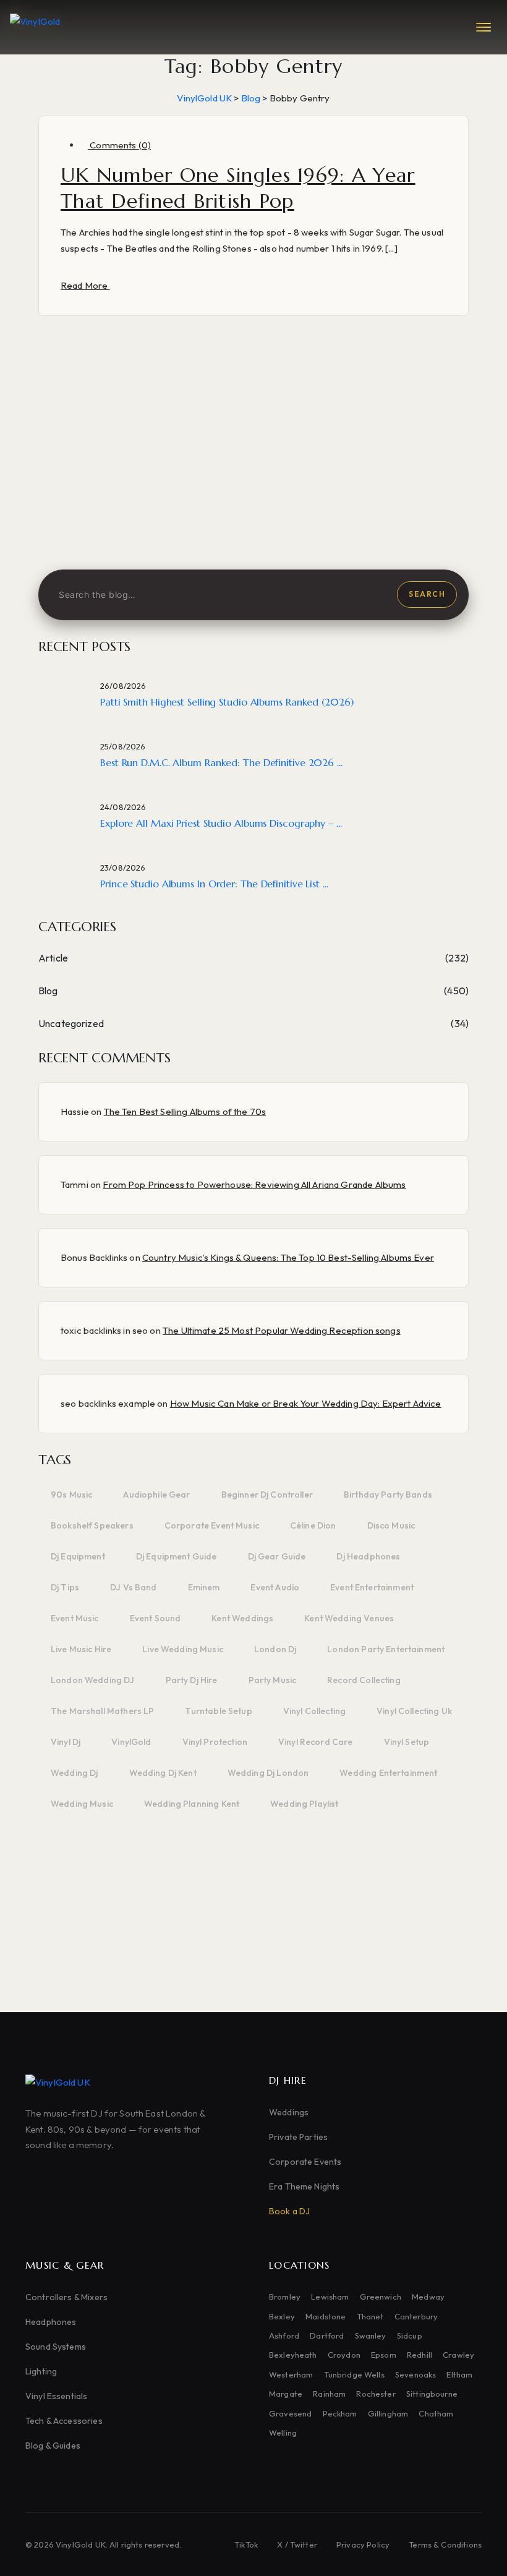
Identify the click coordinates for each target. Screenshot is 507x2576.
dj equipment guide (177, 1556)
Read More (85, 285)
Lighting (41, 2371)
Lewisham (330, 2297)
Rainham (329, 2394)
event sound (156, 1618)
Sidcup (410, 2335)
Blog (48, 991)
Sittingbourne (432, 2394)
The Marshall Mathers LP (102, 1711)
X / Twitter (297, 2544)
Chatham (436, 2413)
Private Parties (298, 2137)
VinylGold (131, 1742)
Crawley (458, 2355)
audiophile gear (156, 1495)
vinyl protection (215, 1742)
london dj (275, 1649)
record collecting (364, 1680)
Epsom (384, 2355)
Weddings (289, 2112)
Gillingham (388, 2413)
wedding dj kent (163, 1773)
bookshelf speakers (92, 1525)
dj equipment (78, 1556)
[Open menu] (484, 27)
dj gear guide (277, 1556)
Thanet (370, 2316)
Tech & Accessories (64, 2421)
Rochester (376, 2394)
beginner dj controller (267, 1495)
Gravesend (290, 2413)
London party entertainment (386, 1649)
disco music (391, 1525)
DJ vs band (134, 1587)
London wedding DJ (93, 1680)
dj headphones (368, 1556)
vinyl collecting (314, 1711)
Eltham (459, 2374)
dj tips (65, 1587)
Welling (283, 2433)
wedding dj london (268, 1773)
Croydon (344, 2355)
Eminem (204, 1587)
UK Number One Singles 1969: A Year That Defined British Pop (238, 188)
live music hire (81, 1649)
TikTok (246, 2544)
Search (427, 594)
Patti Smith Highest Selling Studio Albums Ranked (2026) (227, 702)
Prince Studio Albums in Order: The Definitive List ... (214, 884)
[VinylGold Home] (35, 27)
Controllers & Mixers (66, 2297)
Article (53, 958)
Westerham (291, 2374)
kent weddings (242, 1618)
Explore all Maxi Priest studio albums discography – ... (221, 823)
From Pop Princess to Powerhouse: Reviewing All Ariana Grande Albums (254, 1184)
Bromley (285, 2297)
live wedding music (183, 1649)
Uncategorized (71, 1023)
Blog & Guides (53, 2446)
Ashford (284, 2335)
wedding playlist (304, 1804)
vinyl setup (407, 1742)
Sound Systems (56, 2347)
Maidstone (326, 2316)
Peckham (340, 2413)
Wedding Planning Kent (192, 1804)
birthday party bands (388, 1495)
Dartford (327, 2335)
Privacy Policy (363, 2544)
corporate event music (212, 1525)
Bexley (282, 2316)
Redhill (420, 2355)
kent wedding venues (349, 1618)
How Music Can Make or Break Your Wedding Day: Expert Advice (306, 1403)
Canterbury (416, 2316)
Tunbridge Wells (354, 2374)
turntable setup (218, 1711)
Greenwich (381, 2297)
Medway (428, 2297)
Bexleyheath (293, 2355)
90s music (71, 1495)
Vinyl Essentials (56, 2396)
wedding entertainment (388, 1773)
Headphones (51, 2322)
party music (273, 1680)
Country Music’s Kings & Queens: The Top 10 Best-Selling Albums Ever (288, 1257)
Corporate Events (305, 2162)
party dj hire (192, 1680)
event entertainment (372, 1587)
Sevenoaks (415, 2374)
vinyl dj (66, 1742)
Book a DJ (289, 2211)
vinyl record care (316, 1742)
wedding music (82, 1804)
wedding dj (75, 1773)
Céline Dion (313, 1525)
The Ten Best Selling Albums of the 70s (185, 1111)
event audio (275, 1587)
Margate (286, 2394)
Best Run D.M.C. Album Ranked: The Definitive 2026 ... (221, 762)
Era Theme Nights (304, 2186)
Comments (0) (119, 145)
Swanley (371, 2335)
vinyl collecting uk (414, 1711)
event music (75, 1618)
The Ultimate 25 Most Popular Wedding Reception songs (282, 1330)
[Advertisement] (253, 464)
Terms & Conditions (445, 2544)
